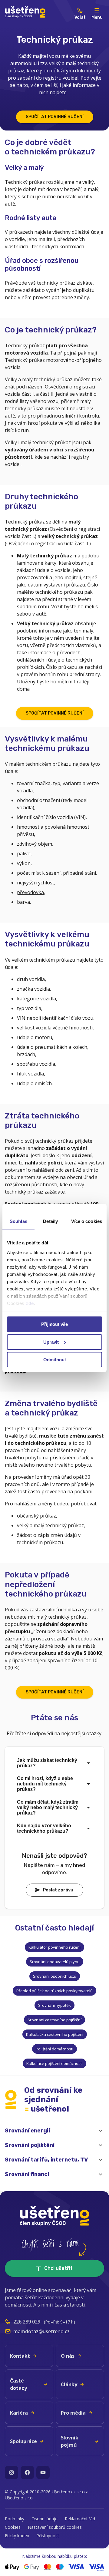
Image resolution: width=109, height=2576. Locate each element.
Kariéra (19, 2413)
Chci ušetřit (58, 2268)
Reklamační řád (80, 2519)
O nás (68, 2356)
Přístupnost (48, 2536)
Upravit (51, 1342)
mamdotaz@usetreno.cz (41, 2331)
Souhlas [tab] (18, 1221)
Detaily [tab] (50, 1221)
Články (69, 2384)
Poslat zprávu (58, 1890)
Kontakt (20, 2356)
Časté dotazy (18, 2384)
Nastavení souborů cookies (55, 2527)
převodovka (30, 892)
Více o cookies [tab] (87, 1221)
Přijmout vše (54, 1324)
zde (30, 1303)
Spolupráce (23, 2441)
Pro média (73, 2413)
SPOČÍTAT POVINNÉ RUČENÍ (55, 117)
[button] (54, 2131)
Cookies (13, 2527)
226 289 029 (27, 2322)
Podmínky (15, 2519)
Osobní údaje (45, 2519)
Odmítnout (55, 1360)
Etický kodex (17, 2536)
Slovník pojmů (70, 2441)
